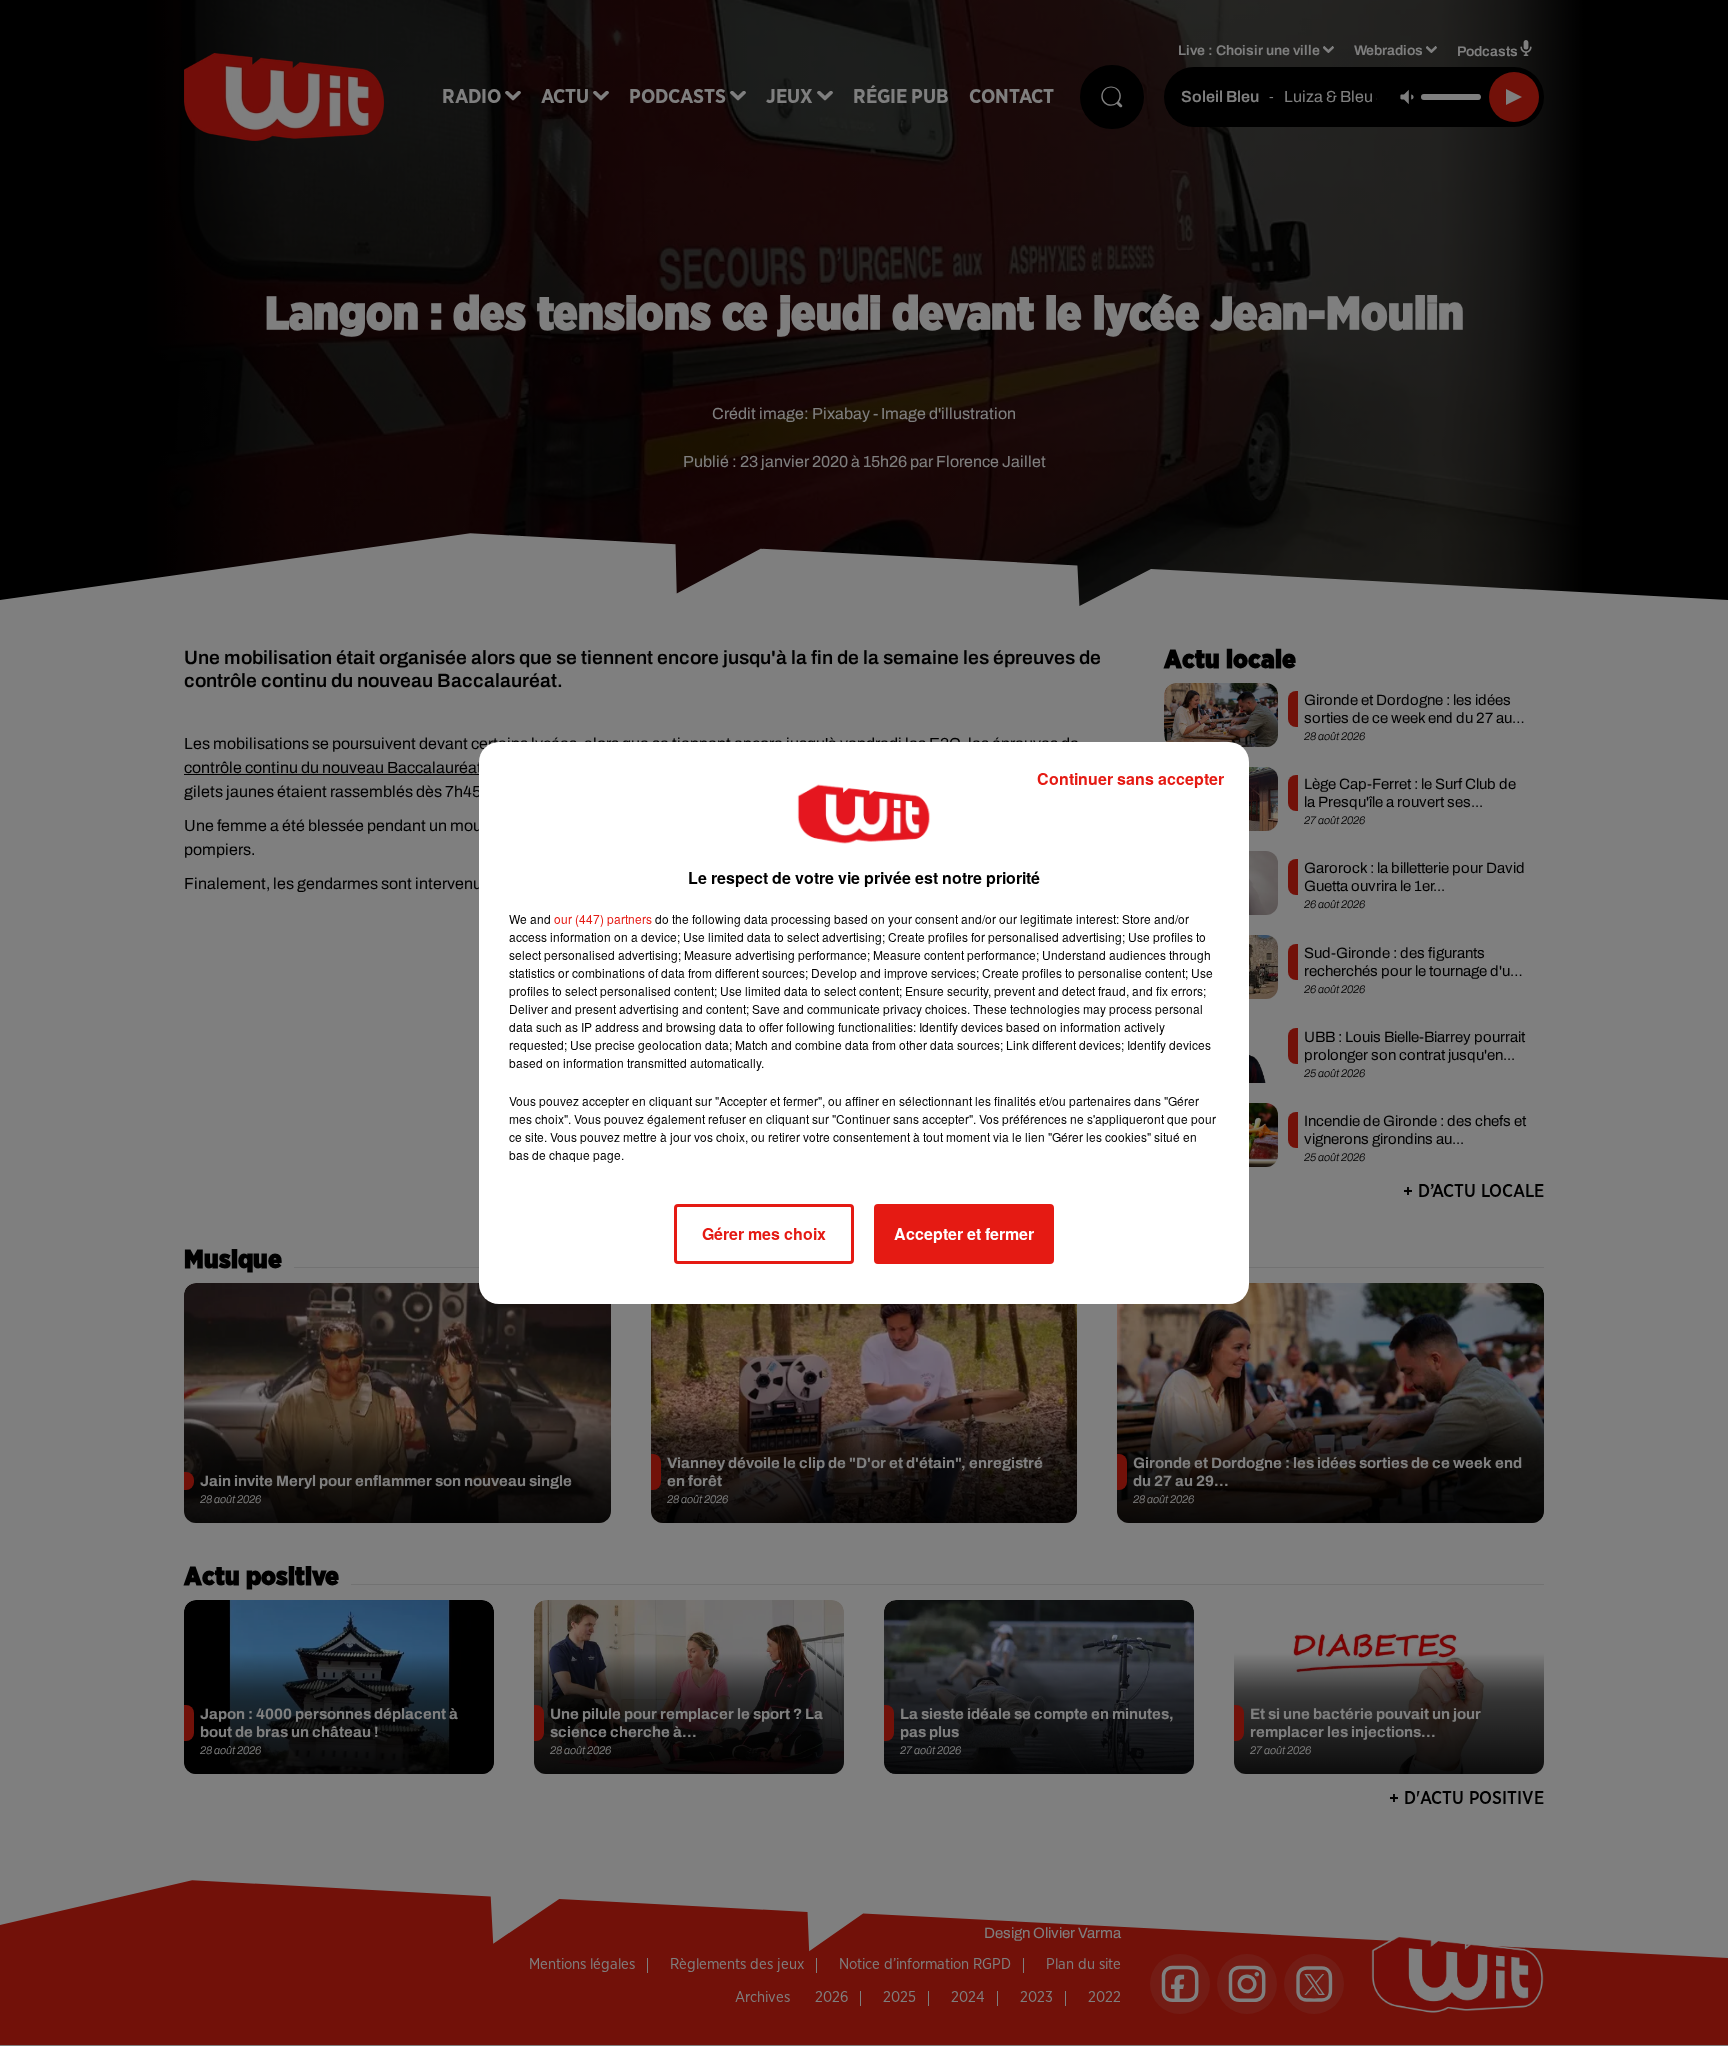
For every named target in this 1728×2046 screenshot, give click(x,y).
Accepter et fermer (964, 1233)
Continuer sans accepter (1130, 778)
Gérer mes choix (764, 1233)
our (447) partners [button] (603, 918)
